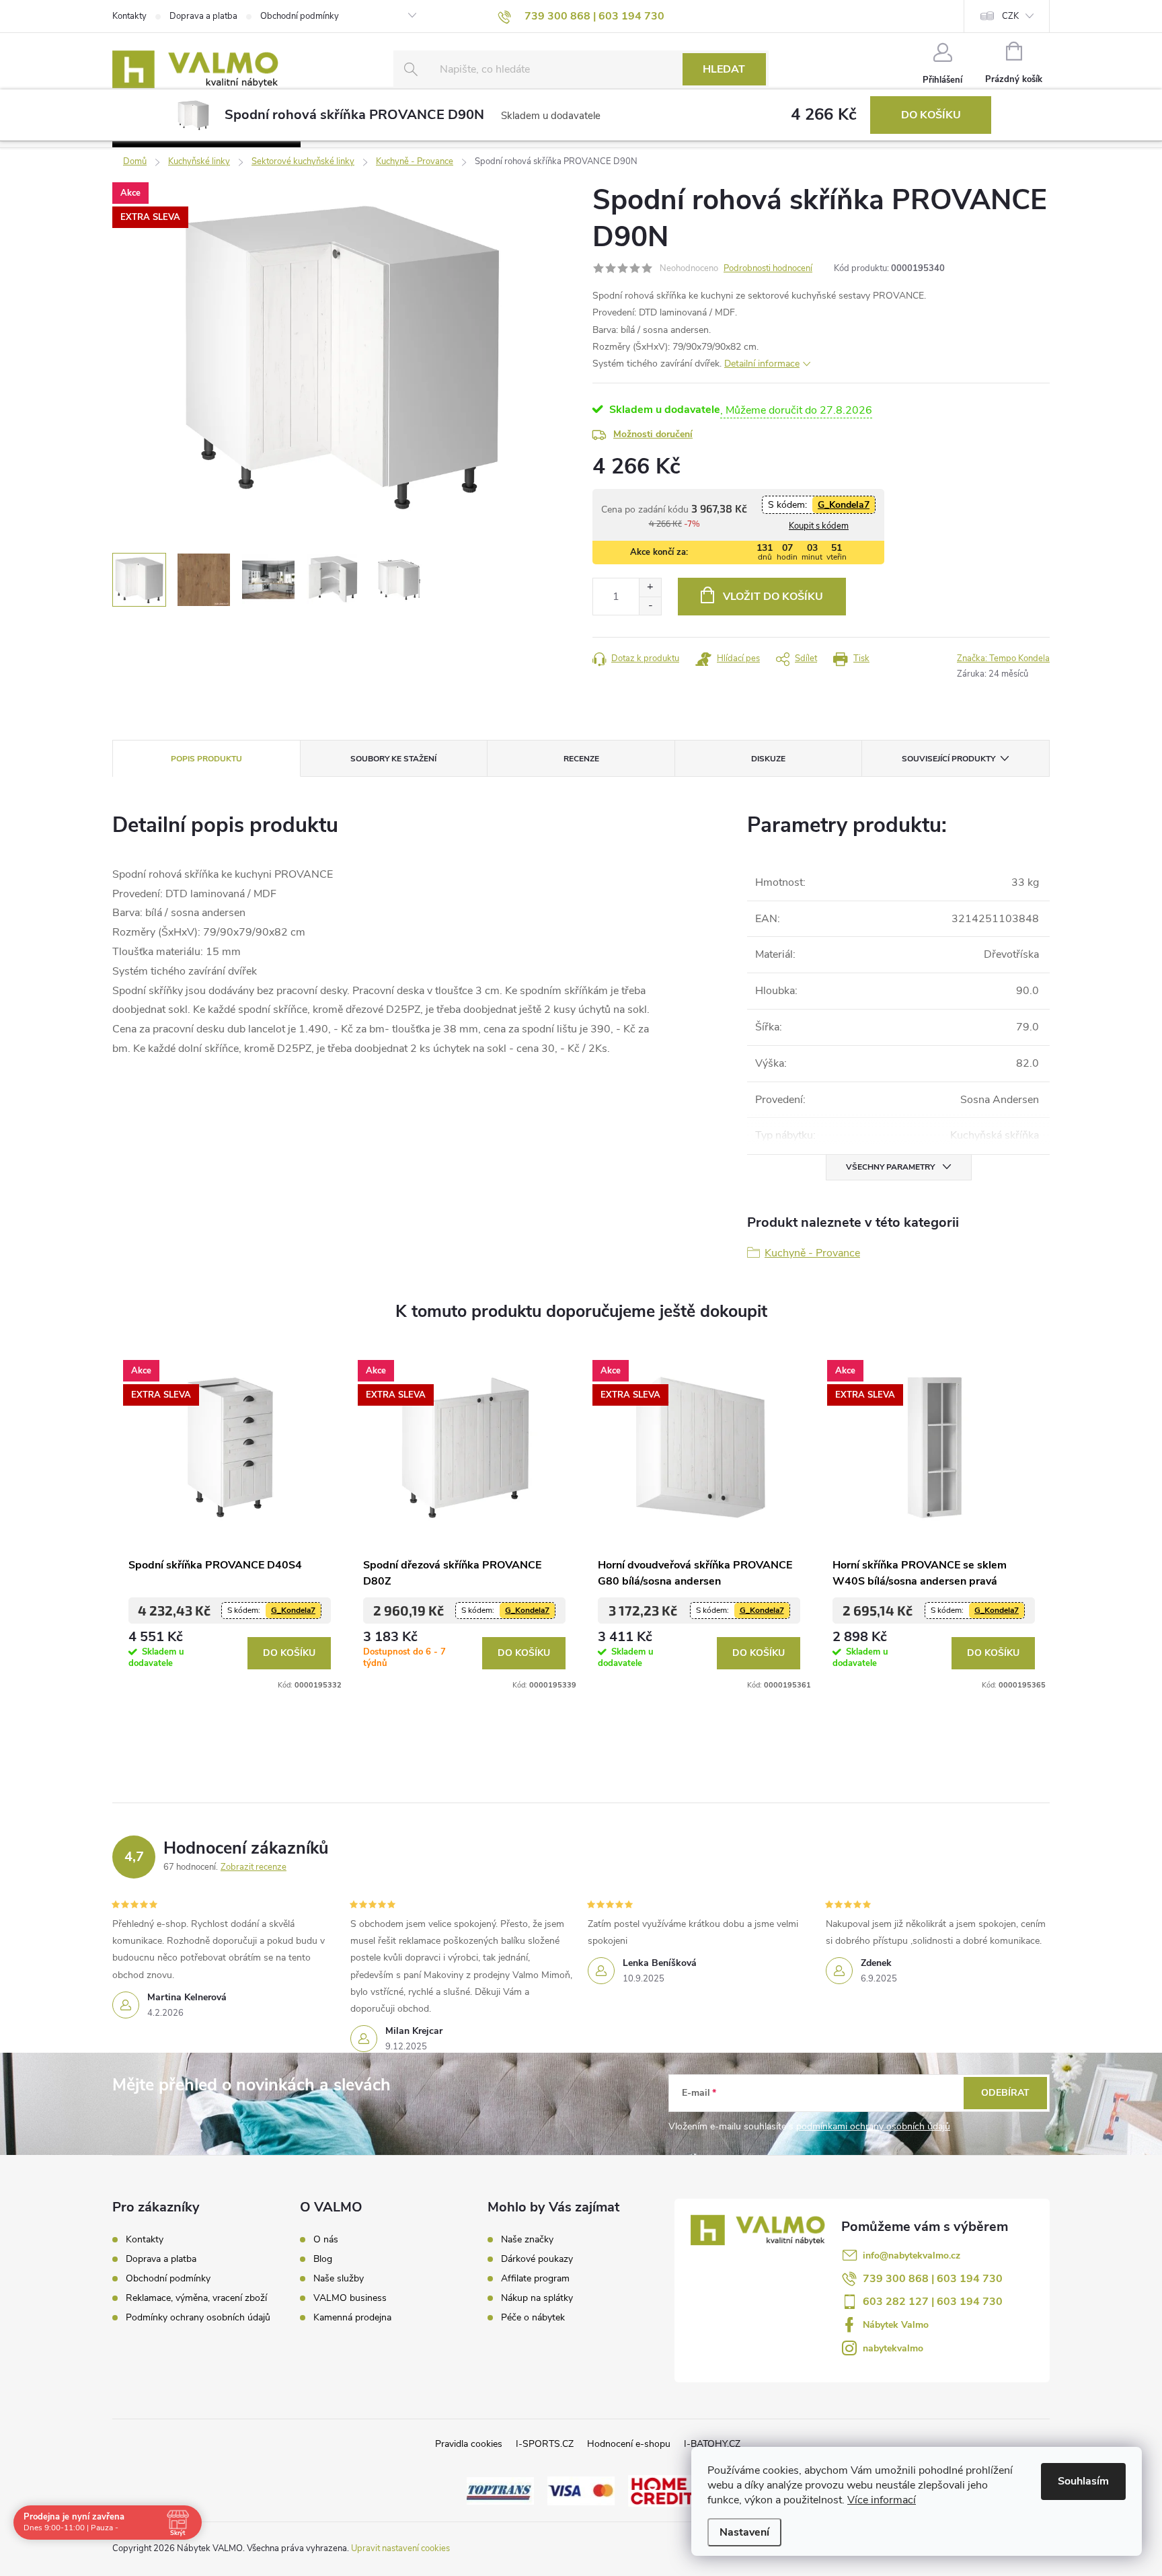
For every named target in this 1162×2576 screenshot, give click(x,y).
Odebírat (1005, 2093)
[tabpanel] (230, 1521)
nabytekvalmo (893, 2348)
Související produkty (948, 759)
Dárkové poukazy (537, 2259)
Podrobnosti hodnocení (768, 268)
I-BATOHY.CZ (712, 2444)
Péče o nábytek (533, 2318)
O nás (326, 2240)
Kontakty (129, 16)
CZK (1010, 16)
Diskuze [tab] (768, 759)
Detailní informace (762, 364)
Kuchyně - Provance (812, 1253)
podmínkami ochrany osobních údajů (873, 2126)
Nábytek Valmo (896, 2325)
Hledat (724, 69)
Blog (323, 2259)
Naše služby (339, 2279)
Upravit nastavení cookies (400, 2548)
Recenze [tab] (581, 759)
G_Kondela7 (844, 505)
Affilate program (535, 2279)
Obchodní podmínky (300, 16)
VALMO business (350, 2298)
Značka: (1003, 658)
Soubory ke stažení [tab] (393, 759)
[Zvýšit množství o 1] (650, 588)
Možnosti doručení (653, 434)
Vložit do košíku (773, 597)
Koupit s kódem (819, 526)
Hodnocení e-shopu (629, 2444)
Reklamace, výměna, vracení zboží (196, 2298)
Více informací (882, 2500)
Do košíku (931, 115)
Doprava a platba (203, 16)
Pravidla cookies (469, 2444)
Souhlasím (1083, 2481)
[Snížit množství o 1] (650, 606)
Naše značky (527, 2240)
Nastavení (744, 2532)
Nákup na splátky (537, 2298)
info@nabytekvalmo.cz (912, 2256)
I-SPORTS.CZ (545, 2444)
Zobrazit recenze (254, 1867)
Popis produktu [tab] (206, 759)
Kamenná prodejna (352, 2318)
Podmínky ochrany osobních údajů (198, 2317)
